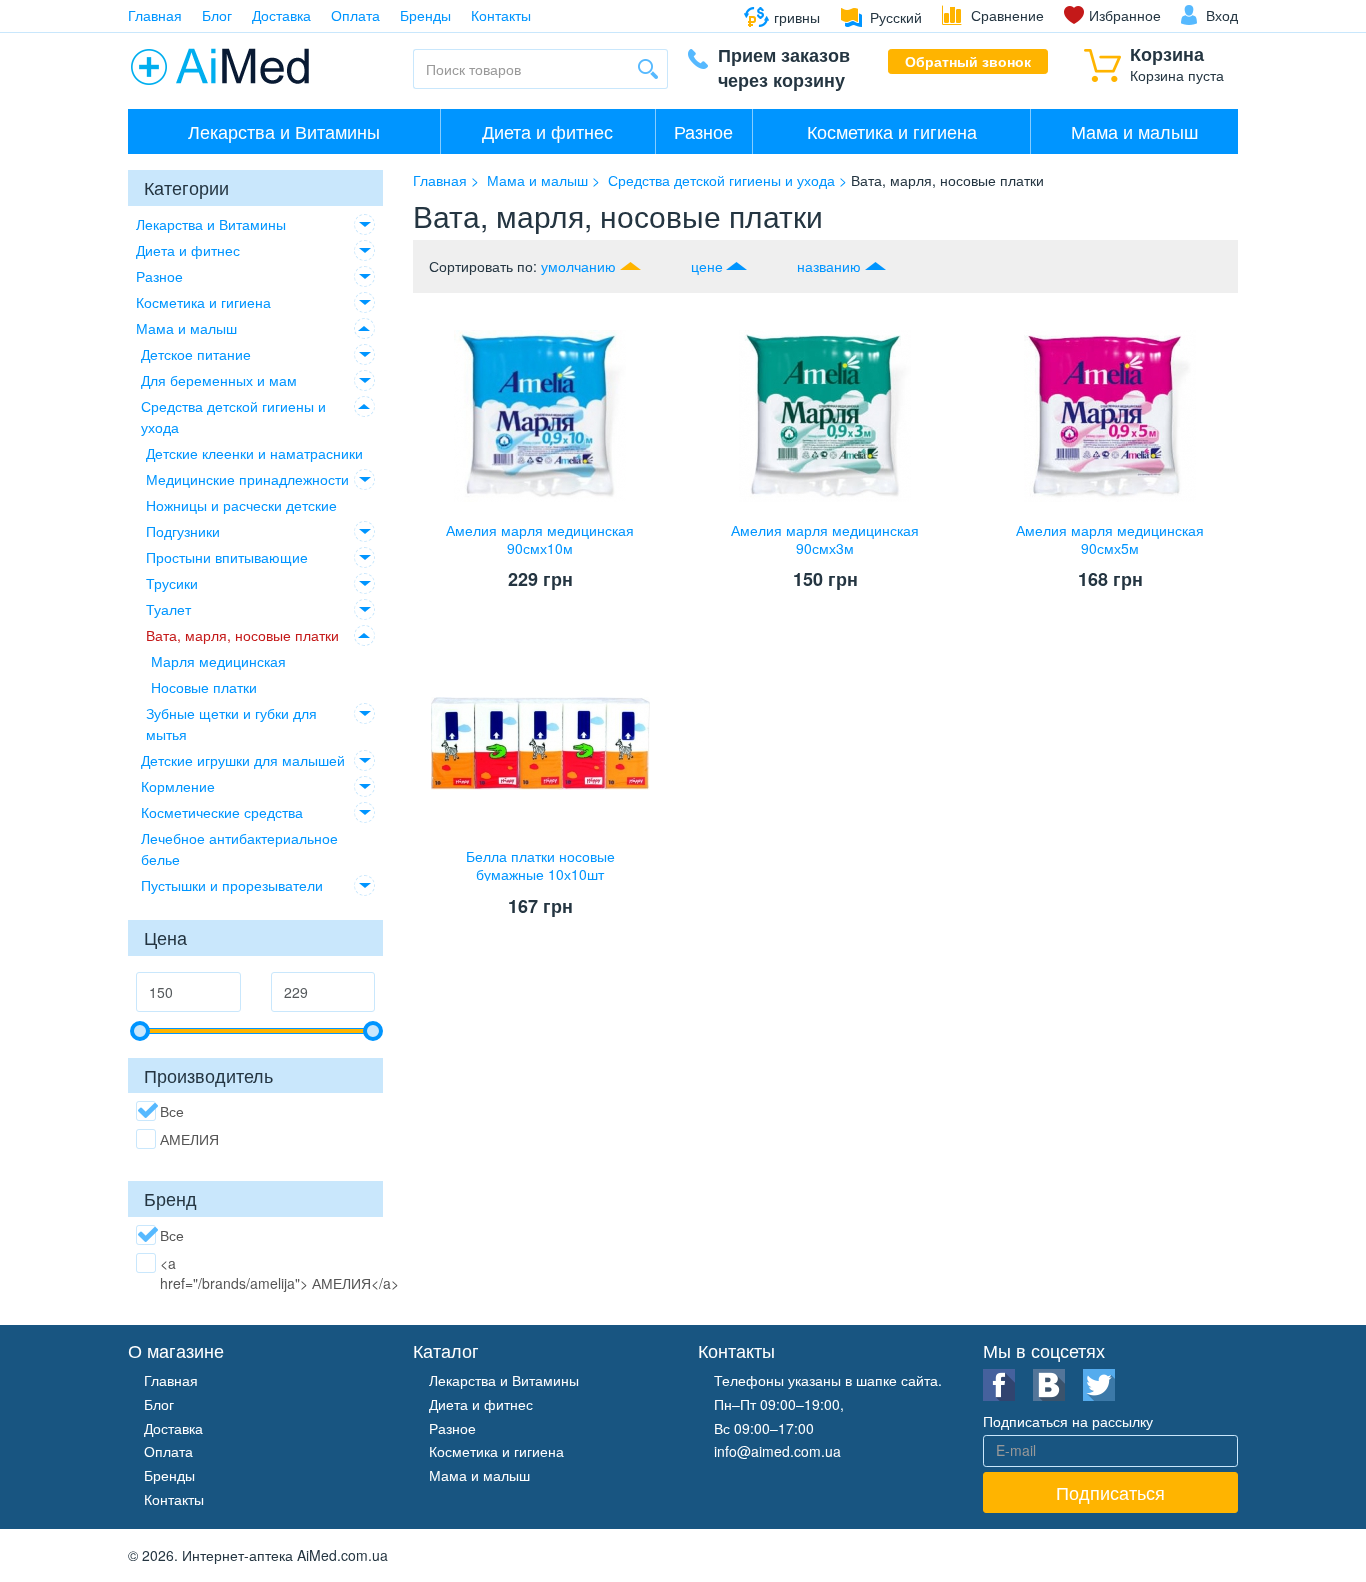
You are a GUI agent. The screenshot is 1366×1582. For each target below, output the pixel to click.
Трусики (172, 583)
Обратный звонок (968, 61)
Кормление (178, 786)
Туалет (168, 609)
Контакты (501, 15)
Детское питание (196, 354)
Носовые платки (204, 687)
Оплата (355, 15)
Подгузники (183, 531)
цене (707, 266)
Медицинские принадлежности (247, 479)
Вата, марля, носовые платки (242, 635)
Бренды (425, 15)
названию (829, 266)
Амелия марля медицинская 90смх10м (540, 539)
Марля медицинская (218, 661)
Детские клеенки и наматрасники (254, 453)
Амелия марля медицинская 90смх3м (825, 539)
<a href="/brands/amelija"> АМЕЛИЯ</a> (279, 1273)
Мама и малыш (1134, 131)
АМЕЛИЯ (189, 1139)
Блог (217, 15)
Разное (703, 131)
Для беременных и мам (219, 380)
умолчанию (578, 266)
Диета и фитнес (547, 131)
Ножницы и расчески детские (241, 505)
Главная (155, 15)
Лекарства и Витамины (284, 131)
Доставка (281, 15)
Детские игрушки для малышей (243, 760)
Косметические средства (222, 812)
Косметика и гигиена (892, 131)
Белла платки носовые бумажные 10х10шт (540, 865)
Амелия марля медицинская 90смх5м (1110, 539)
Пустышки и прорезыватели (232, 885)
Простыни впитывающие (227, 557)
